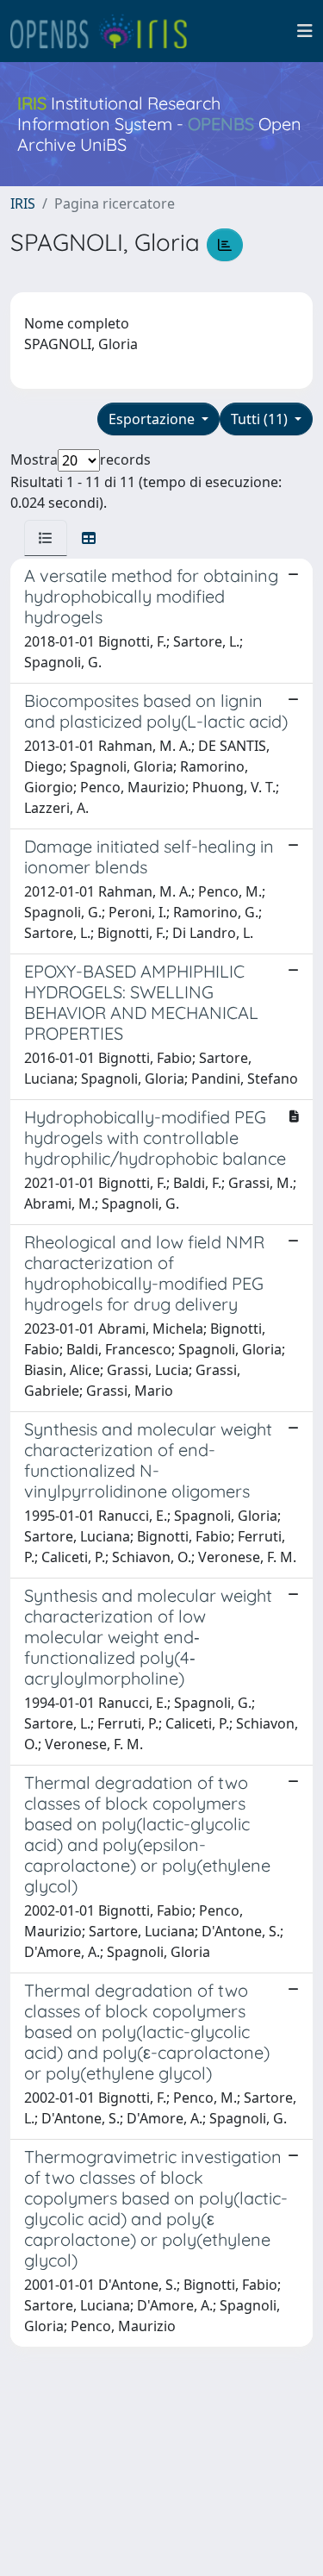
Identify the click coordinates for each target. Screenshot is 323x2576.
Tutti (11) (261, 419)
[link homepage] (106, 31)
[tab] (46, 538)
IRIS (23, 203)
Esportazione (153, 419)
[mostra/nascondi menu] (305, 31)
